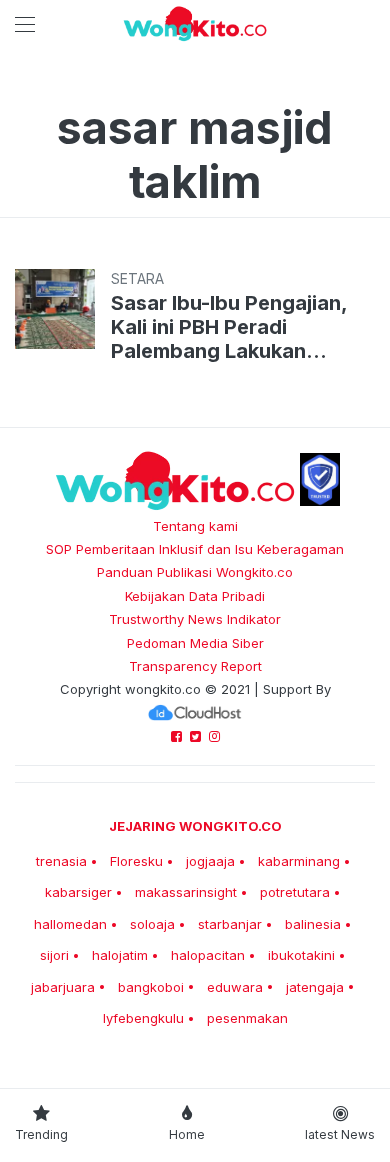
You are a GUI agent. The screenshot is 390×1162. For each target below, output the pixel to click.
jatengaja (315, 987)
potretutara (295, 892)
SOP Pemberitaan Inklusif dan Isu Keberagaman (195, 549)
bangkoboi (151, 987)
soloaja (152, 924)
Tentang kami (195, 526)
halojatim (120, 955)
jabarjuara (63, 987)
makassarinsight (186, 892)
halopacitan (208, 955)
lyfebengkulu (143, 1018)
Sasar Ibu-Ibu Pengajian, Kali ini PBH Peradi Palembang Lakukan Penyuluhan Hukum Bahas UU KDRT (236, 327)
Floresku (136, 861)
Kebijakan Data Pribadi (195, 596)
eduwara (235, 987)
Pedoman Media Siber (195, 643)
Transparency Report (195, 666)
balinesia (313, 924)
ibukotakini (301, 955)
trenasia (61, 861)
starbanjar (230, 924)
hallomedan (70, 924)
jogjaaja (210, 861)
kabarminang (299, 861)
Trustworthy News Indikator (195, 619)
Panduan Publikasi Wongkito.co (195, 572)
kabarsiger (78, 892)
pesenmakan (247, 1018)
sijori (54, 955)
